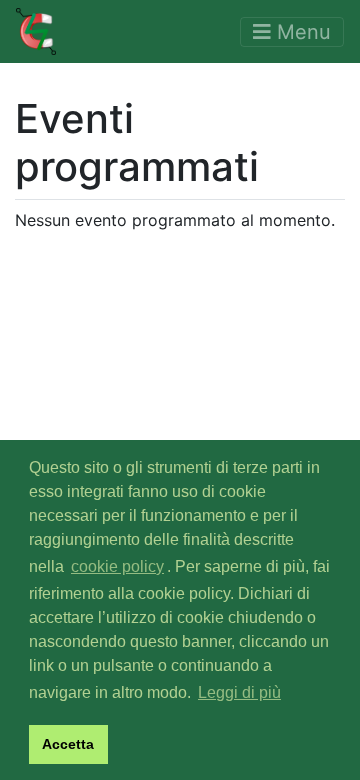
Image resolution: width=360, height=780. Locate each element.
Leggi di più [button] (239, 692)
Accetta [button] (68, 744)
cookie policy (117, 566)
